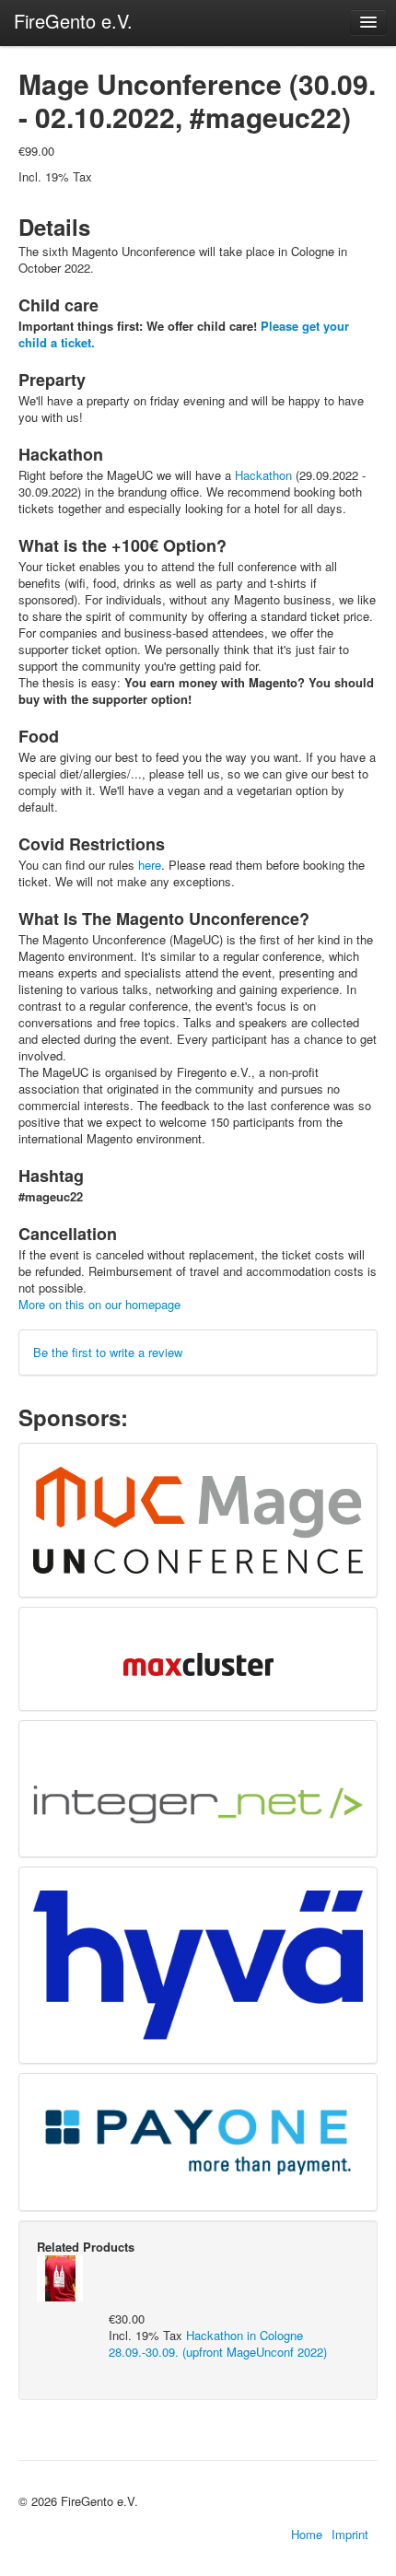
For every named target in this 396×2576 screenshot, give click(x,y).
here (150, 865)
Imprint (350, 2535)
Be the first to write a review (108, 1352)
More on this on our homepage (99, 1304)
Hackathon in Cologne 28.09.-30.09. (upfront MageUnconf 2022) (218, 2343)
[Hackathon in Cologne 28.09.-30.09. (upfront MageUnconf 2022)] (60, 2276)
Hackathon (263, 475)
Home (307, 2535)
